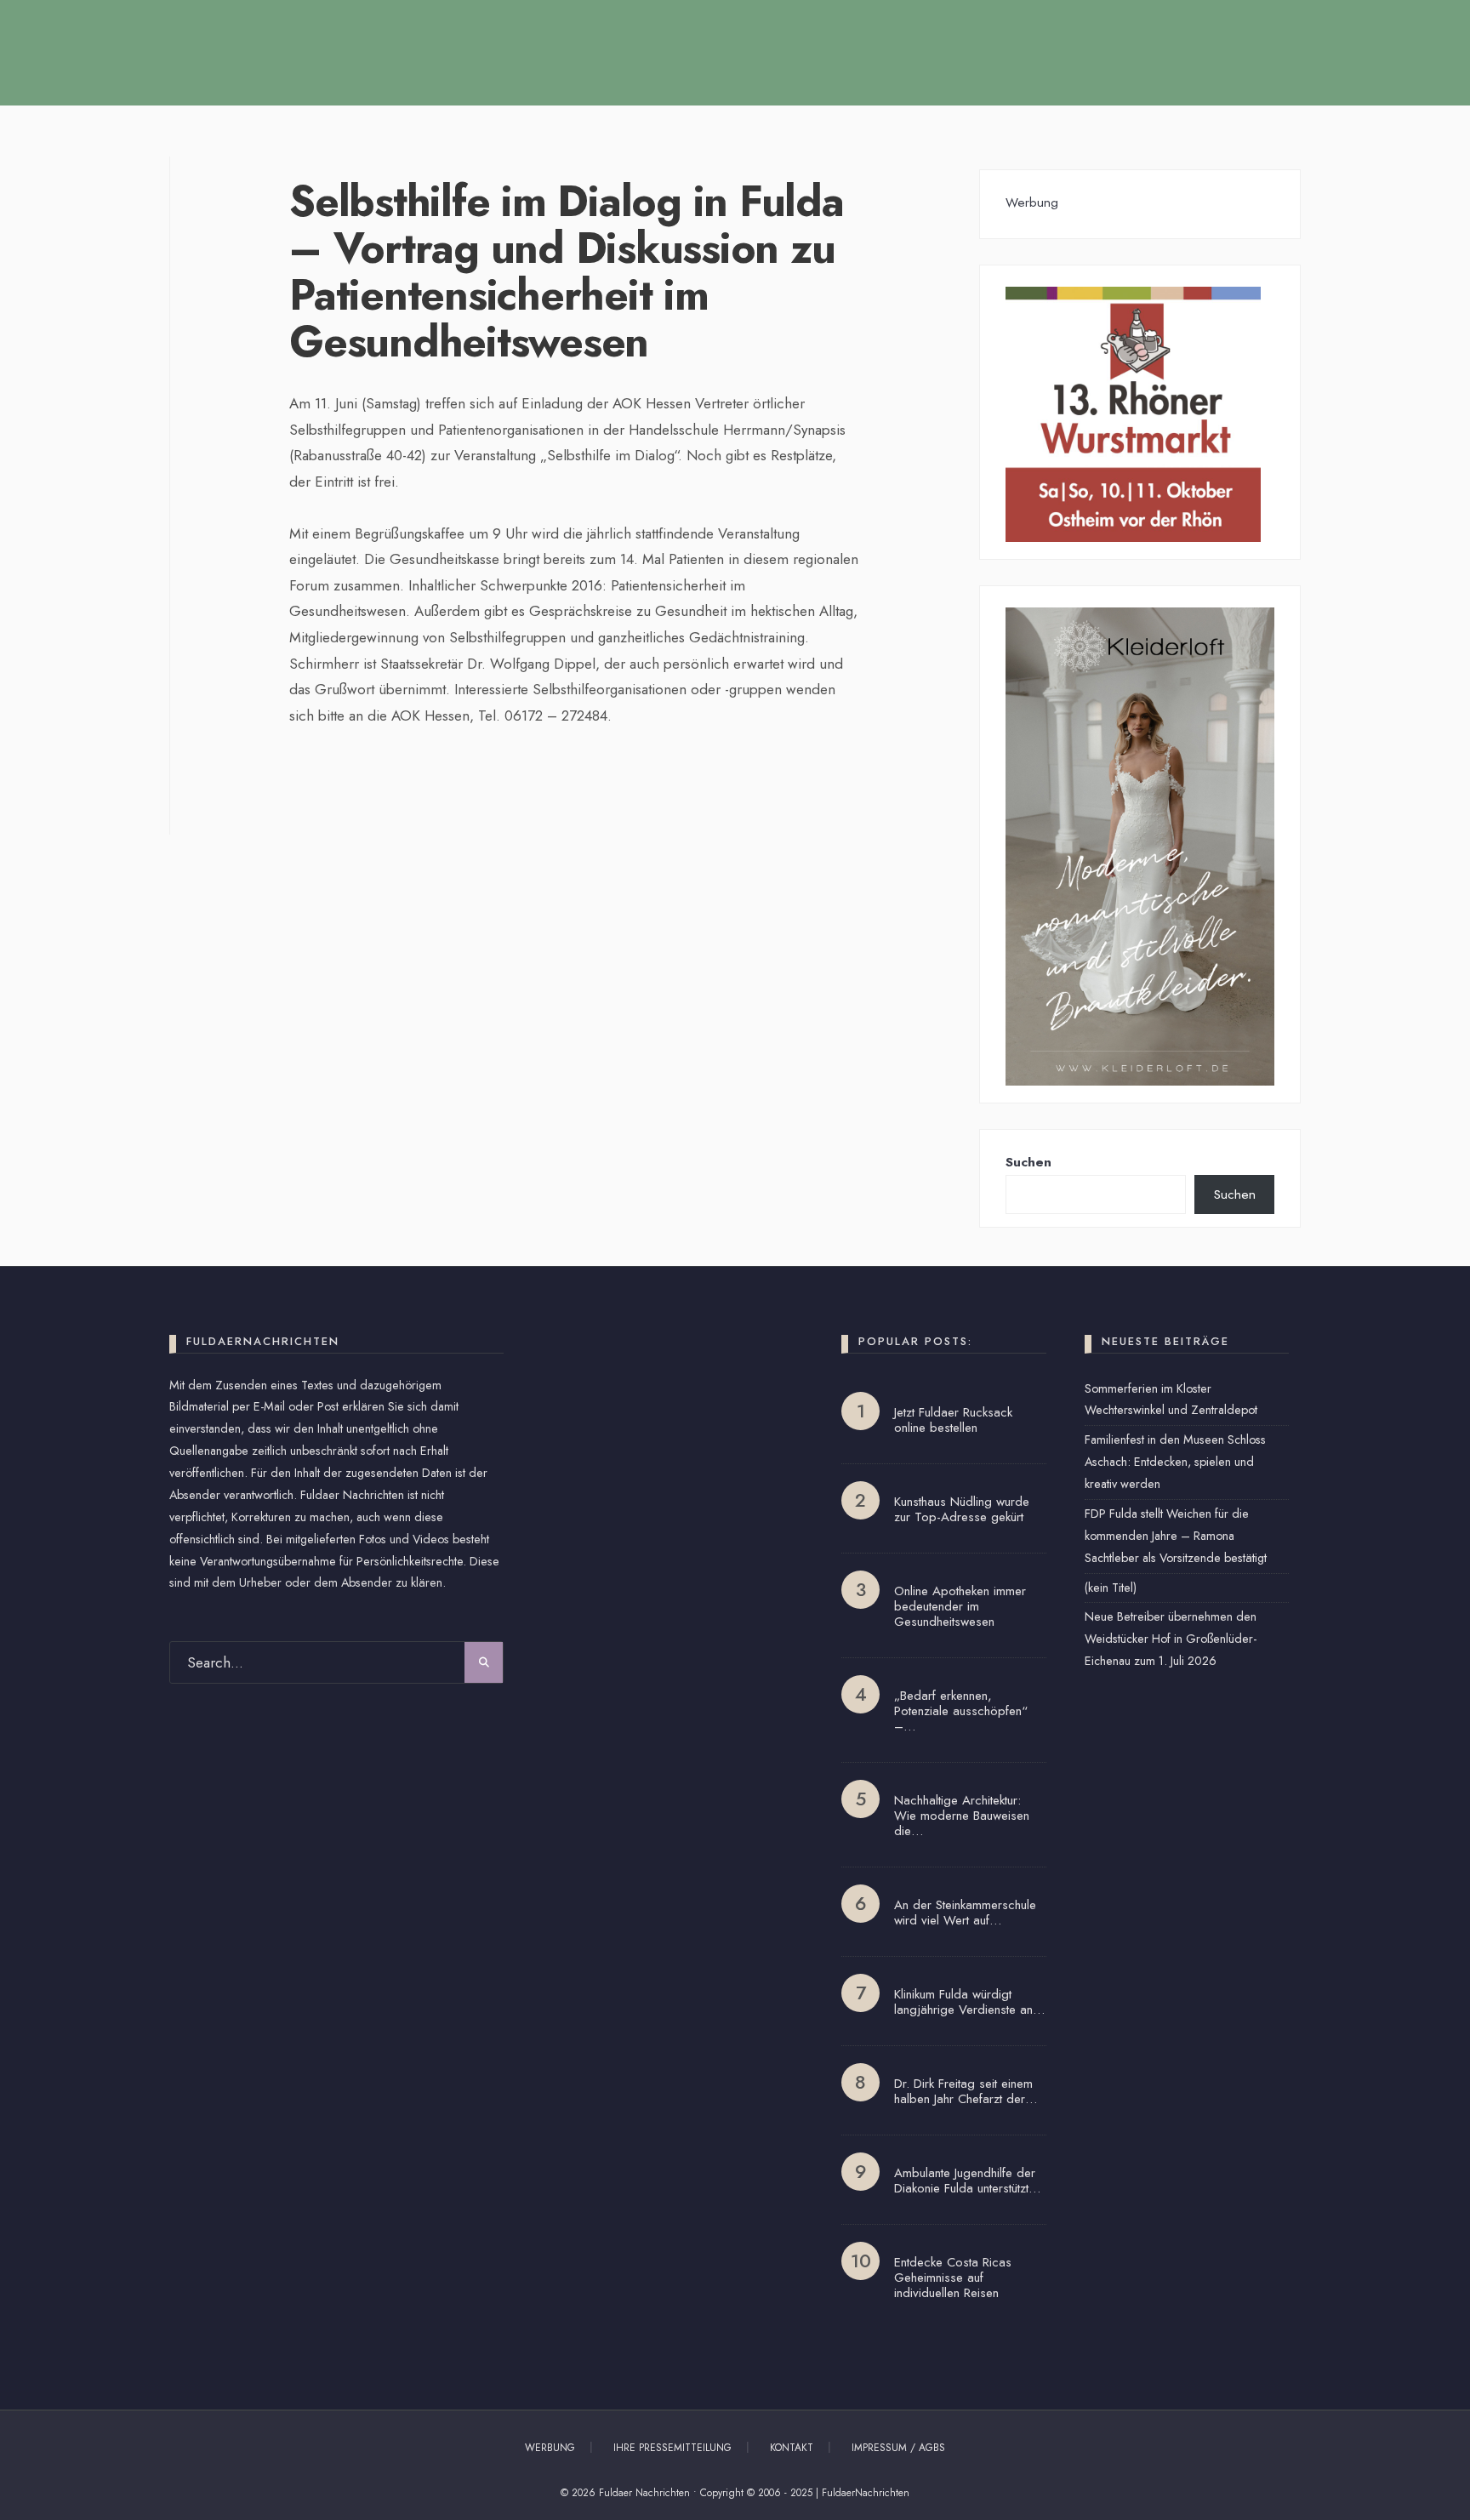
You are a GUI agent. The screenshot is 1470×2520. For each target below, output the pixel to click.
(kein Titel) (1111, 1588)
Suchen (1028, 1162)
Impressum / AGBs (898, 2448)
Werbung (550, 2448)
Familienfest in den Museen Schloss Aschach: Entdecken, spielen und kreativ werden (1175, 1462)
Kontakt (792, 2448)
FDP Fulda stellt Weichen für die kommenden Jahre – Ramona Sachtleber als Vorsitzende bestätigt (1176, 1536)
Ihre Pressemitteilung (672, 2448)
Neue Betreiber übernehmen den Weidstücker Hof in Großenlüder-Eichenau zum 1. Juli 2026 (1171, 1639)
